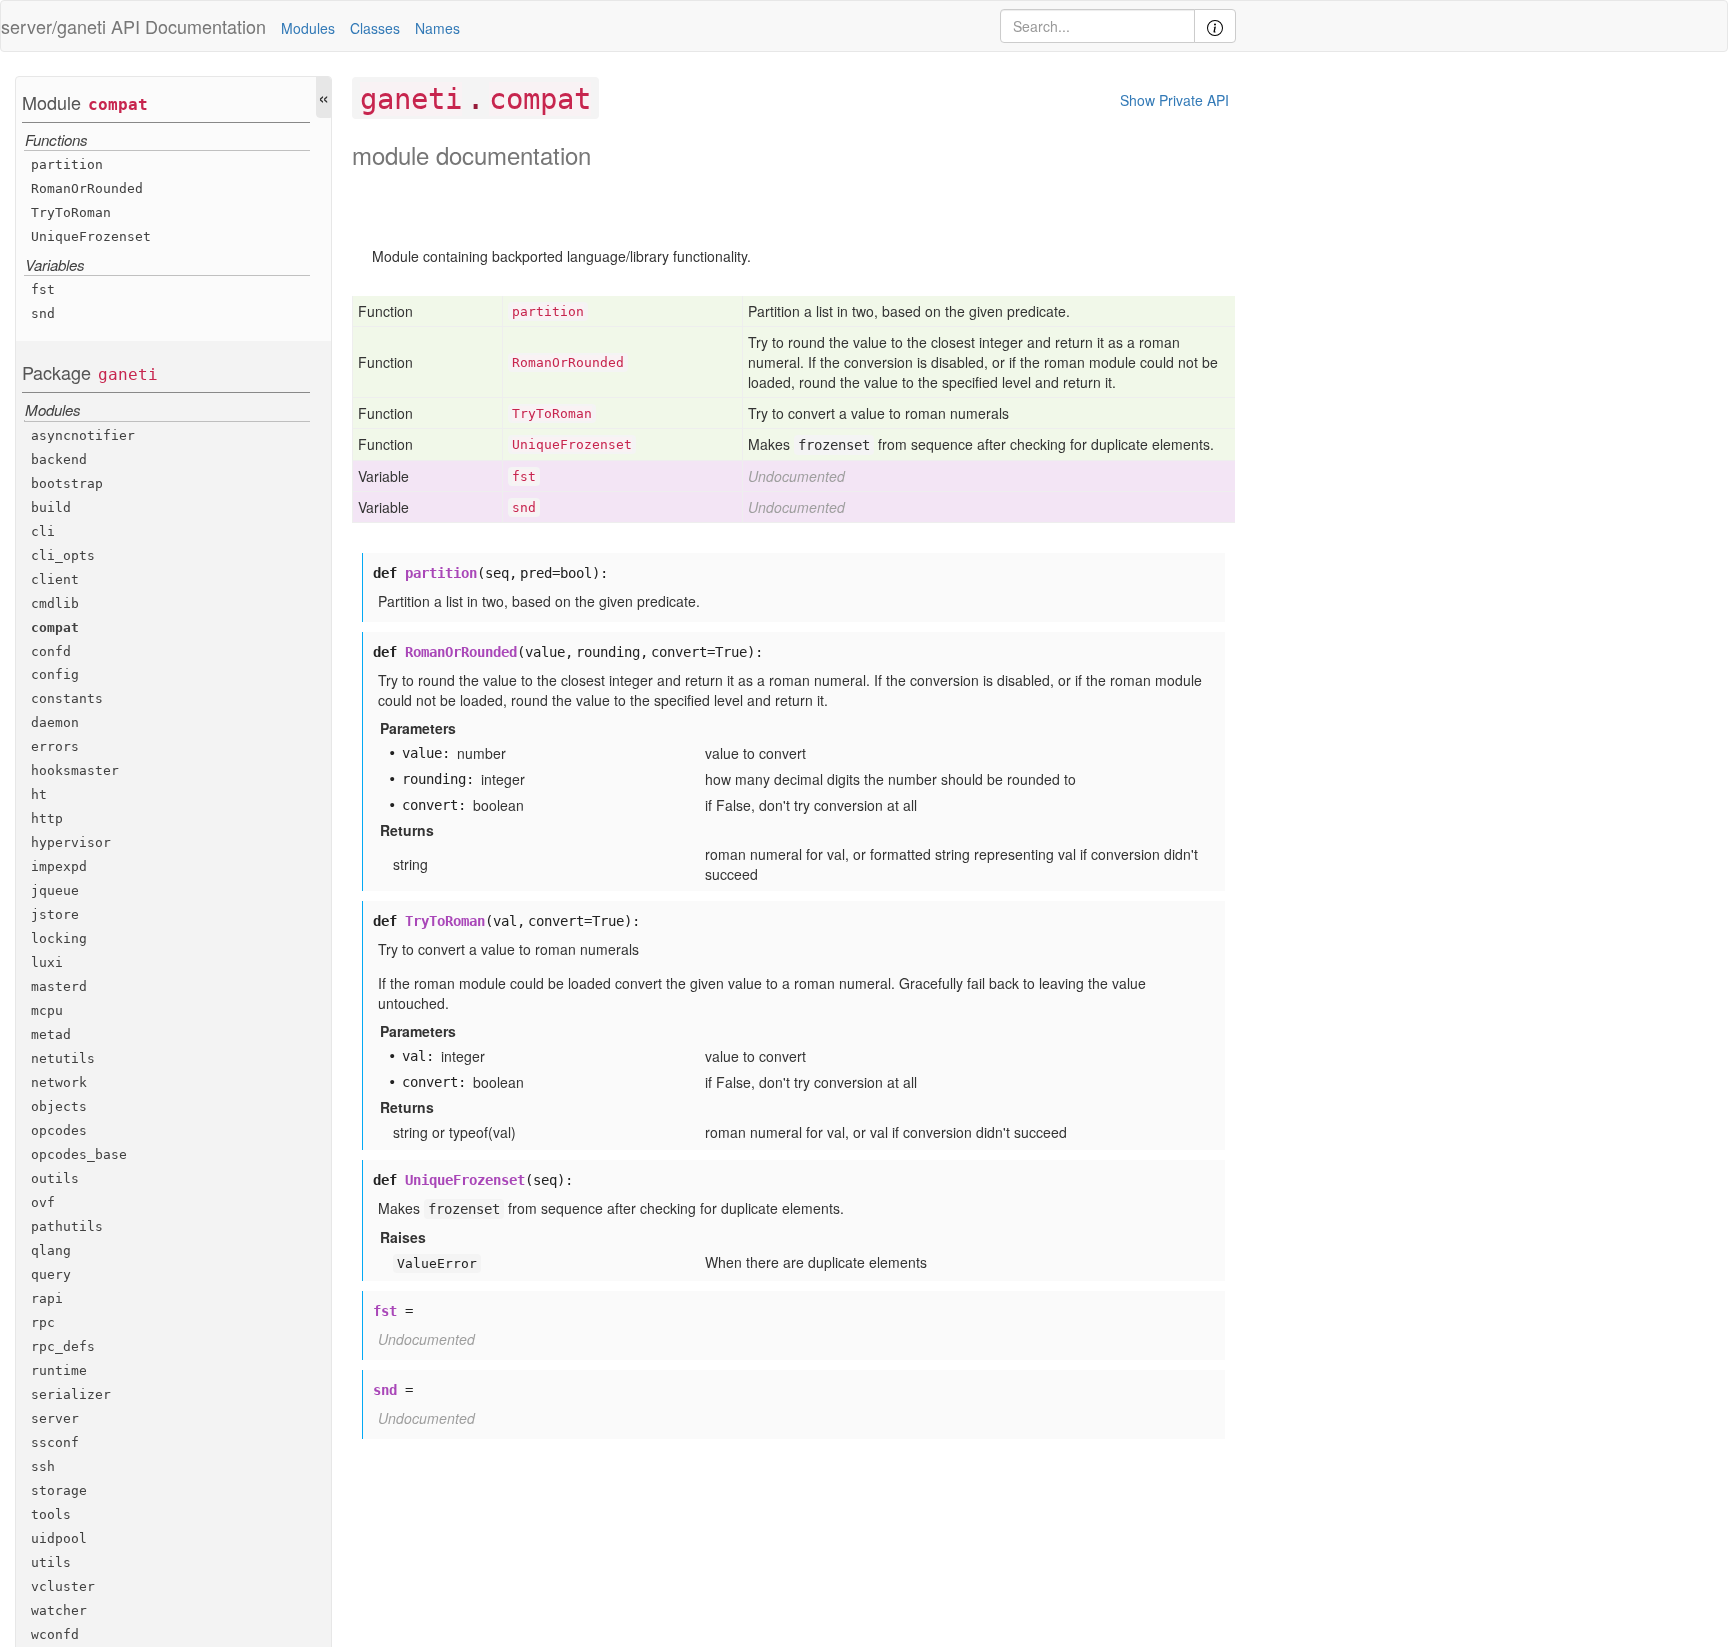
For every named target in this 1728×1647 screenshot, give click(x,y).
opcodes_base (79, 1154)
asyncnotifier (83, 435)
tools (51, 1514)
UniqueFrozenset (91, 236)
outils (55, 1178)
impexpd (59, 867)
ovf (43, 1202)
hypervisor (71, 843)
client (55, 579)
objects (59, 1106)
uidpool (59, 1538)
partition (67, 164)
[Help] (1215, 26)
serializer (71, 1394)
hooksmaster (75, 771)
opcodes (59, 1130)
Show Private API (1174, 100)
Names (437, 28)
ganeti (128, 375)
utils (51, 1562)
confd (51, 651)
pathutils (67, 1226)
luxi (47, 963)
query (51, 1274)
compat (118, 104)
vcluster (63, 1586)
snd (43, 314)
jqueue (55, 891)
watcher (59, 1610)
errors (55, 747)
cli (43, 531)
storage (59, 1490)
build (51, 507)
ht (39, 795)
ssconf (55, 1442)
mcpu (47, 1010)
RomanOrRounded (87, 188)
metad (51, 1034)
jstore (55, 915)
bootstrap (67, 483)
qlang (51, 1250)
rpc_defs (63, 1346)
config (55, 675)
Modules (308, 28)
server (55, 1418)
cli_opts (63, 555)
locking (59, 939)
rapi (47, 1298)
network (59, 1082)
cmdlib (55, 603)
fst (43, 290)
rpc (43, 1322)
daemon (55, 723)
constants (67, 699)
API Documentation (188, 26)
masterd (59, 987)
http (47, 819)
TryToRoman (71, 212)
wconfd (55, 1634)
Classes (375, 28)
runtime (59, 1370)
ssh (43, 1466)
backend (59, 459)
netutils (63, 1058)
